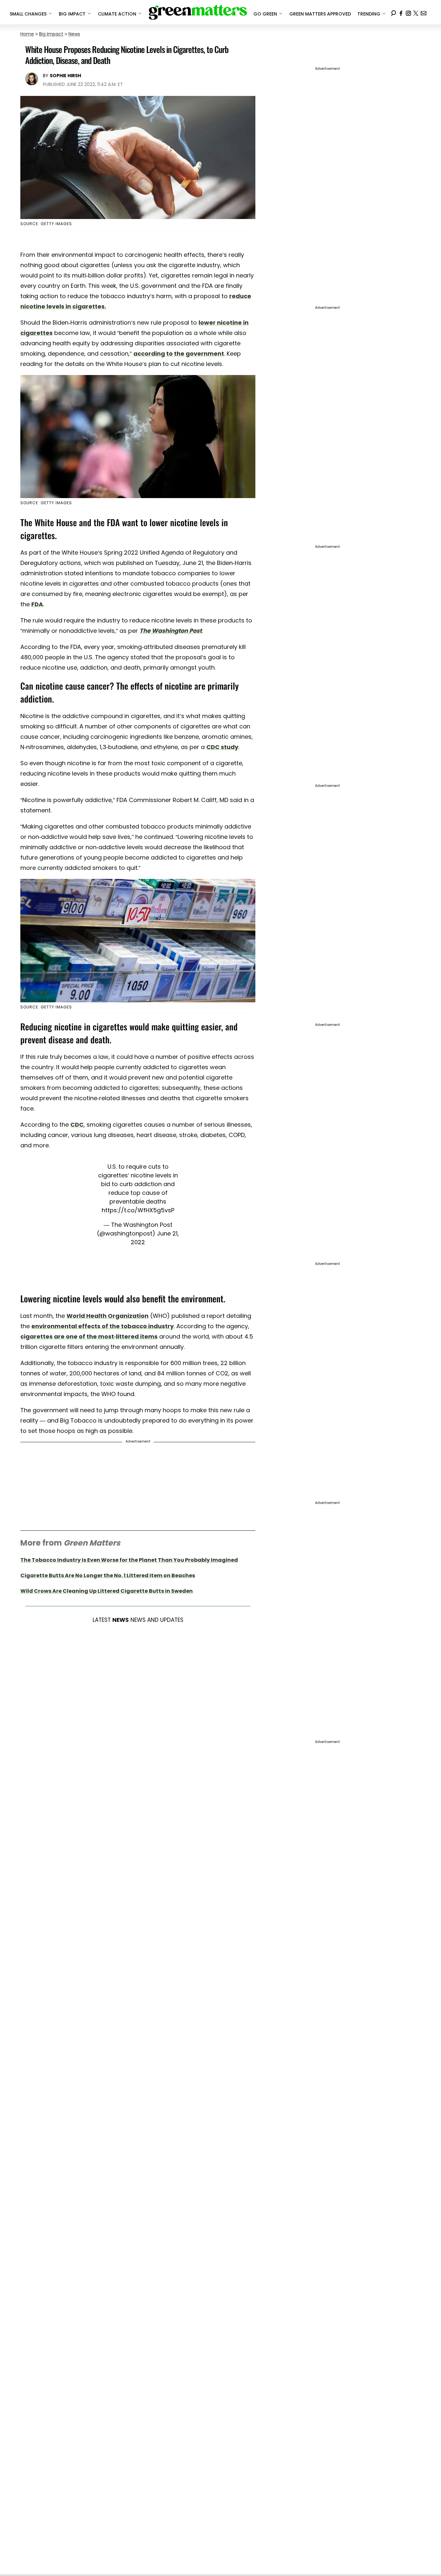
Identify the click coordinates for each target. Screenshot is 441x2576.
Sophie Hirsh (65, 76)
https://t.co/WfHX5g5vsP (138, 1210)
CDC (77, 1125)
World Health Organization (108, 1316)
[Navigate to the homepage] (198, 12)
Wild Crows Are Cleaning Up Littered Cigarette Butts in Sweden (107, 1591)
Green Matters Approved (320, 14)
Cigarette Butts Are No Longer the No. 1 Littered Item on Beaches (108, 1575)
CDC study (222, 747)
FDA (37, 604)
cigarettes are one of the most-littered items (89, 1336)
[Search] (394, 12)
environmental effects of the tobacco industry (103, 1326)
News (74, 34)
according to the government (179, 354)
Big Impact (51, 34)
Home (27, 34)
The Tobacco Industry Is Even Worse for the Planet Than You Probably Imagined (129, 1560)
